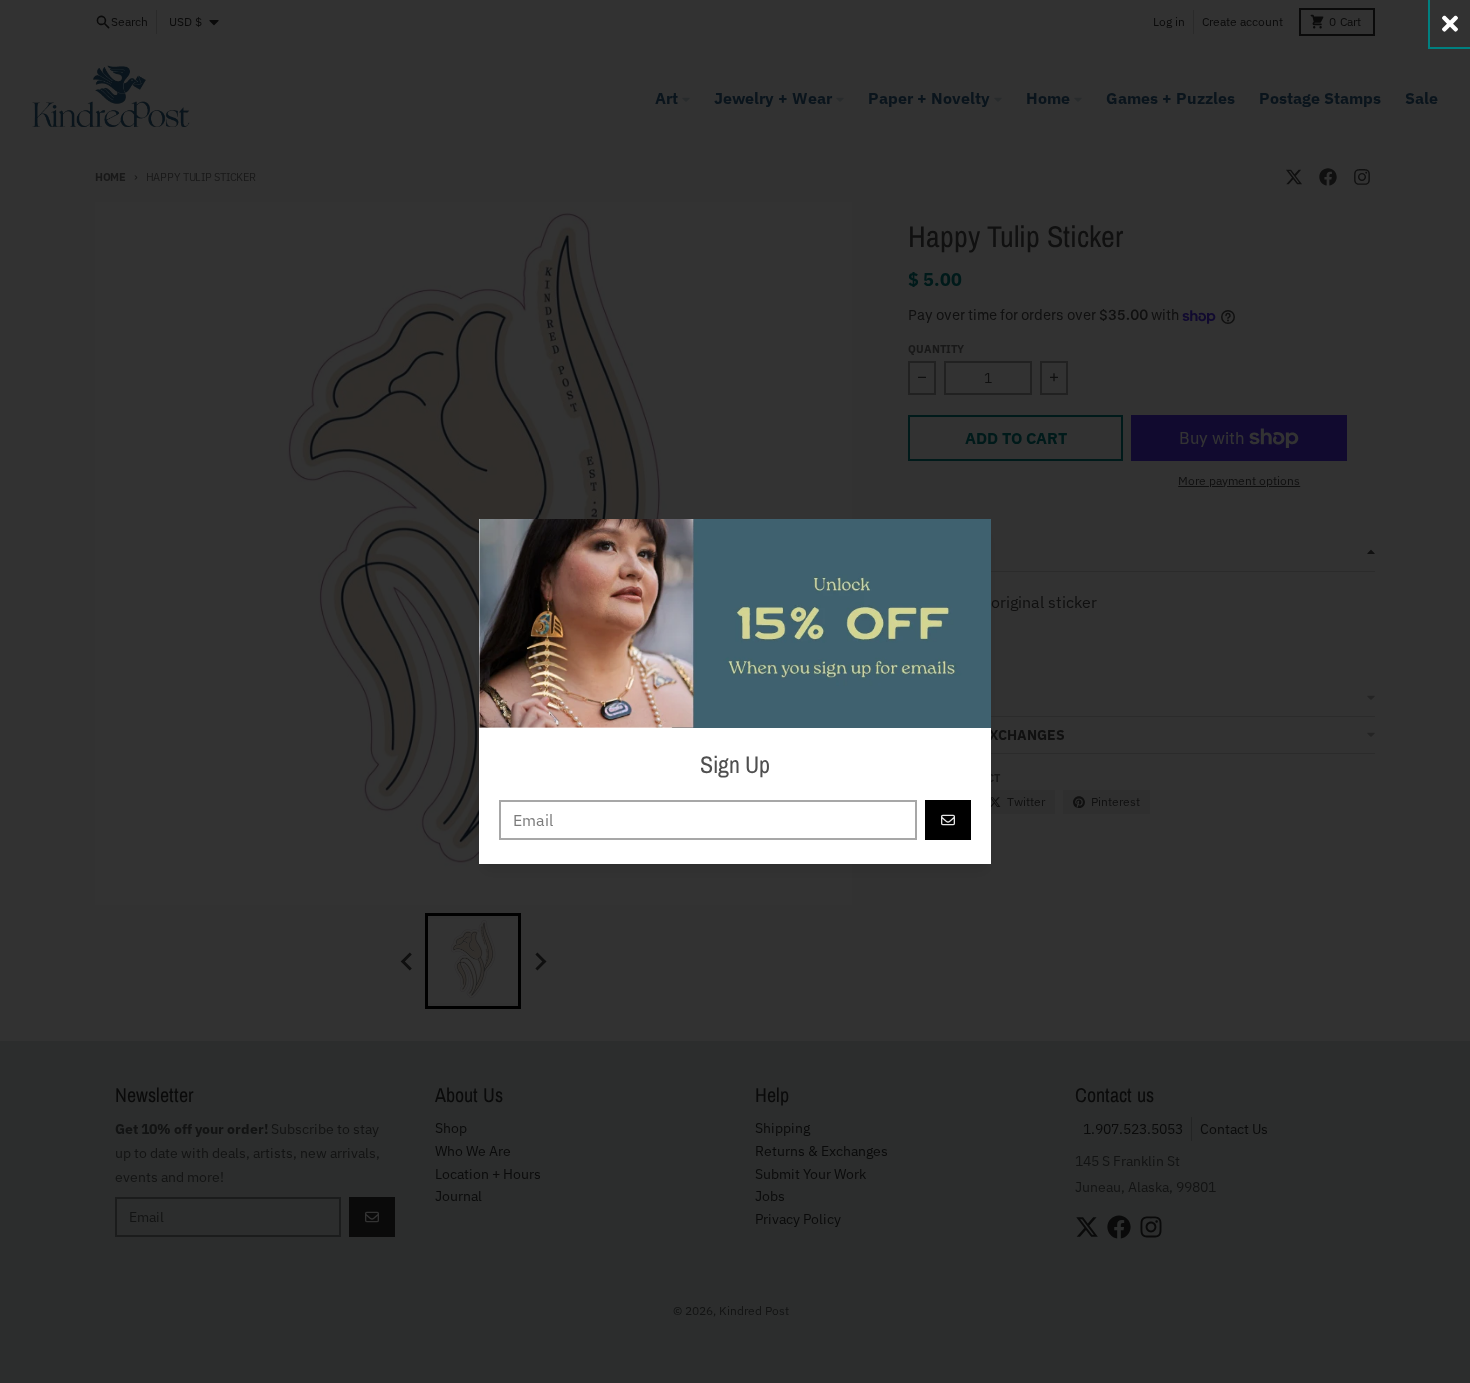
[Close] (1450, 23)
